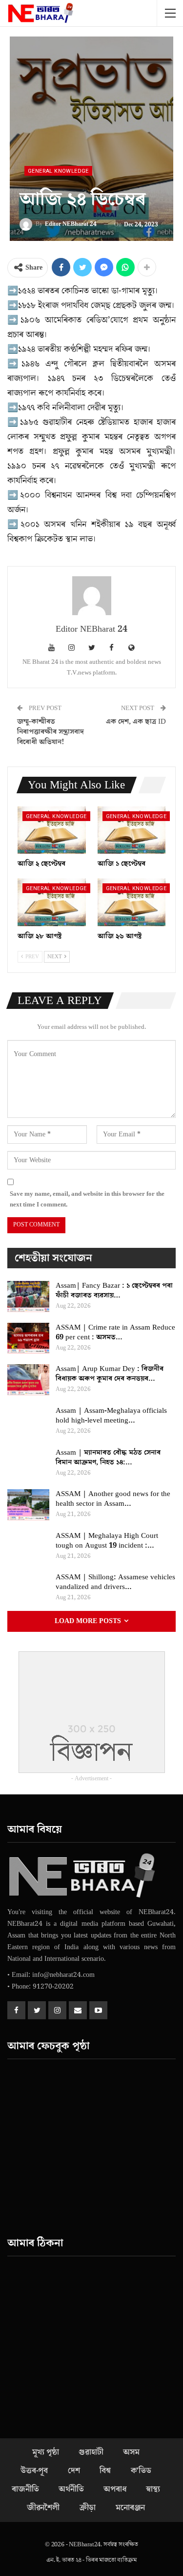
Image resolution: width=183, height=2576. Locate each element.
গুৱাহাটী (91, 2452)
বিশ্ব (105, 2471)
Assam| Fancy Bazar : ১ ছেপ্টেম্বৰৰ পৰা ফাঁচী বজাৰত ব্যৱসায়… (114, 1290)
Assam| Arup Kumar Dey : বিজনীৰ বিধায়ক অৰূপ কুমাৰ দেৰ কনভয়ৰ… (110, 1374)
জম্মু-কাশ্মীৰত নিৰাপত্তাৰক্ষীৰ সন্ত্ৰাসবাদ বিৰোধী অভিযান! (51, 732)
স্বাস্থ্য (153, 2489)
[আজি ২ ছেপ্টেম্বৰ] (52, 830)
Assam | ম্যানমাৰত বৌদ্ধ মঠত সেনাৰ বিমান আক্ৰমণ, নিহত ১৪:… (108, 1457)
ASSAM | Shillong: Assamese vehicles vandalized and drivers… (115, 1582)
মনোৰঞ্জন (130, 2508)
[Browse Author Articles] (91, 596)
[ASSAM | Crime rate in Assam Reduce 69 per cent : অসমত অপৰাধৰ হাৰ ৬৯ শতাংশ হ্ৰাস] (28, 1338)
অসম (131, 2452)
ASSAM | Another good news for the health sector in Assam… (113, 1499)
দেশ (74, 2471)
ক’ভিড (141, 2471)
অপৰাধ (115, 2489)
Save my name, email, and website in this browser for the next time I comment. (87, 1199)
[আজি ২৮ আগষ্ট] (52, 902)
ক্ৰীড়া (88, 2508)
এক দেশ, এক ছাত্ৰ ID (136, 722)
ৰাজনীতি (25, 2489)
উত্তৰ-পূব (34, 2471)
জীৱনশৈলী (43, 2508)
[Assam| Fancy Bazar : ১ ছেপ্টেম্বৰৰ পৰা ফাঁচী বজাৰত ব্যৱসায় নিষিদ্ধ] (28, 1297)
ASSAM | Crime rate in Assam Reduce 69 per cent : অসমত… (115, 1332)
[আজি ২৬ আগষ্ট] (132, 902)
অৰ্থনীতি (71, 2489)
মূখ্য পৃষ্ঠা (45, 2452)
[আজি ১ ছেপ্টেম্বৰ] (132, 830)
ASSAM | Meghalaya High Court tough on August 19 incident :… (107, 1541)
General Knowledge (58, 171)
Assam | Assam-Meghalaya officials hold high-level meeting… (111, 1416)
